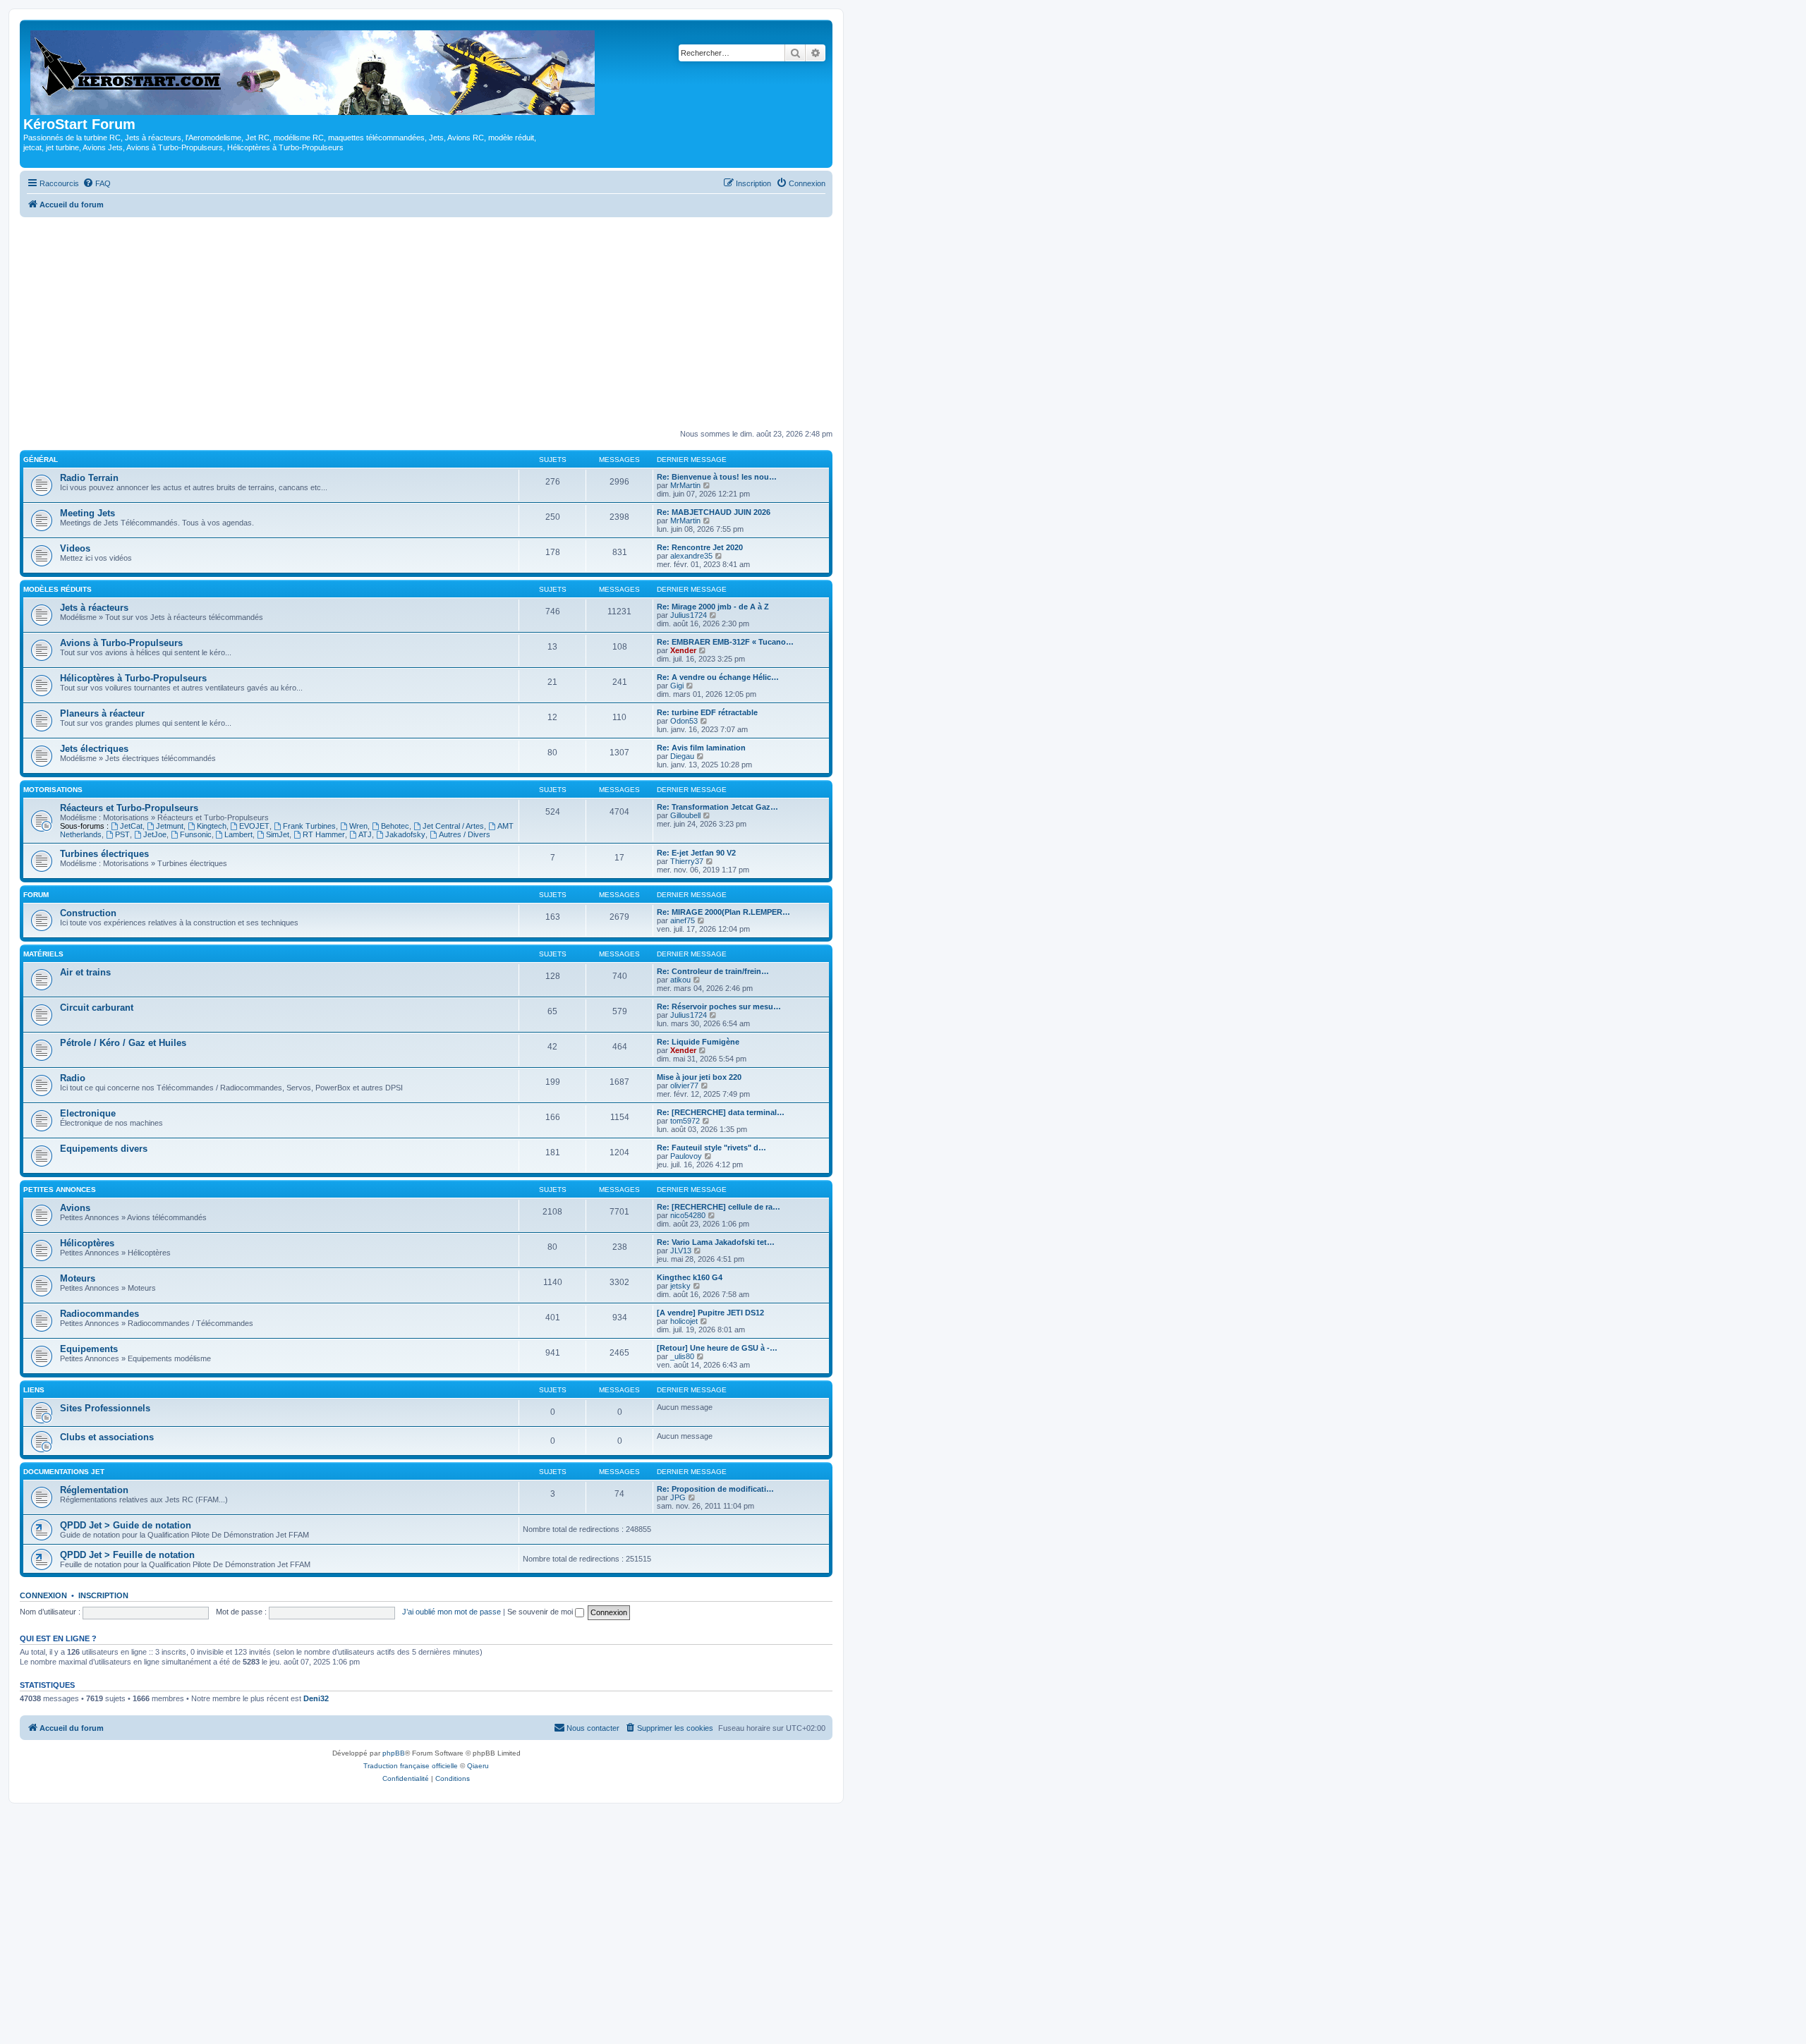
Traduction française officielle (411, 1766)
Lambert (238, 834)
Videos (75, 548)
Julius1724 (689, 615)
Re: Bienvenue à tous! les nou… (717, 477)
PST (122, 834)
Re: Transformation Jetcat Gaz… (717, 807)
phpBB (394, 1753)
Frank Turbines (309, 826)
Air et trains (85, 972)
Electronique (88, 1113)
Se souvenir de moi (541, 1612)
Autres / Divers (465, 834)
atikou (680, 980)
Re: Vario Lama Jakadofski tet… (716, 1242)
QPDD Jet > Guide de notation (126, 1525)
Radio (73, 1078)
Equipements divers (104, 1149)
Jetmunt (170, 826)
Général (41, 460)
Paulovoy (686, 1156)
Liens (34, 1390)
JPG (678, 1497)
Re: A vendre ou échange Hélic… (718, 677)
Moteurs (78, 1278)
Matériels (43, 954)
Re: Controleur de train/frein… (713, 971)
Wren (358, 826)
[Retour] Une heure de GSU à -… (717, 1348)
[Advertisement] (426, 323)
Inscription (103, 1595)
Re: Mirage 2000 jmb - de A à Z (713, 607)
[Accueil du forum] (314, 70)
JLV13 (681, 1251)
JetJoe (155, 834)
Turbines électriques (104, 854)
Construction (88, 913)
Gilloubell (685, 815)
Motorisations (53, 790)
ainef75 (683, 920)
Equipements (89, 1349)
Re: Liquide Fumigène (698, 1042)
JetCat (131, 826)
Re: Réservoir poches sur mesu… (719, 1006)
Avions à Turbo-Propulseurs (121, 643)
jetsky (680, 1286)
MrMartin (685, 485)
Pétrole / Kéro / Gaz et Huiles (123, 1043)
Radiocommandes (99, 1314)
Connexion (43, 1595)
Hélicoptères (87, 1243)
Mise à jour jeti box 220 (699, 1077)
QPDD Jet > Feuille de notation (127, 1555)
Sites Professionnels (105, 1408)
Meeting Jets (87, 513)
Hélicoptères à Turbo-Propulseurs (133, 678)
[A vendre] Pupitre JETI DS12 (710, 1313)
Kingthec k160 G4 (690, 1277)
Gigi (677, 686)
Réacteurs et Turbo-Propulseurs (129, 808)
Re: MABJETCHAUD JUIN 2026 (714, 512)
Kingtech (212, 826)
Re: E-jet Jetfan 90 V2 (696, 853)
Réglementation (94, 1490)
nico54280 (688, 1215)
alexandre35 (691, 556)
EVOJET (254, 826)
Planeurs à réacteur (102, 713)
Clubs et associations (107, 1437)
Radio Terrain (89, 478)
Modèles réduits (57, 589)
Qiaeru (478, 1766)
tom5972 (685, 1121)
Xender (683, 650)
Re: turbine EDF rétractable (707, 712)
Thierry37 (687, 861)
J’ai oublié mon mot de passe (451, 1612)
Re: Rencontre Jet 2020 (700, 547)
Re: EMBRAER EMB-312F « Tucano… (725, 642)
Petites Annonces (60, 1190)
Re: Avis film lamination (701, 748)
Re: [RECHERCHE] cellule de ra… (719, 1207)
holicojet (684, 1321)
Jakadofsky (405, 834)
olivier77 (684, 1085)
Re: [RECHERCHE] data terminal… (721, 1112)
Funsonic (196, 834)
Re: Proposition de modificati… (715, 1489)
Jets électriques (94, 749)
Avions (75, 1208)
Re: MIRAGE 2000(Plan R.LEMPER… (723, 912)
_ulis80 (682, 1356)
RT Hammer (324, 834)
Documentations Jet (64, 1472)
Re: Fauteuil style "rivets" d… (711, 1148)
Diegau (682, 756)
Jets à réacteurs (94, 608)
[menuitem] (97, 183)
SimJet (278, 834)
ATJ (365, 834)
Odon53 (684, 721)
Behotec (395, 826)
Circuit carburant (97, 1008)
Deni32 (316, 1698)
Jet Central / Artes (453, 826)
